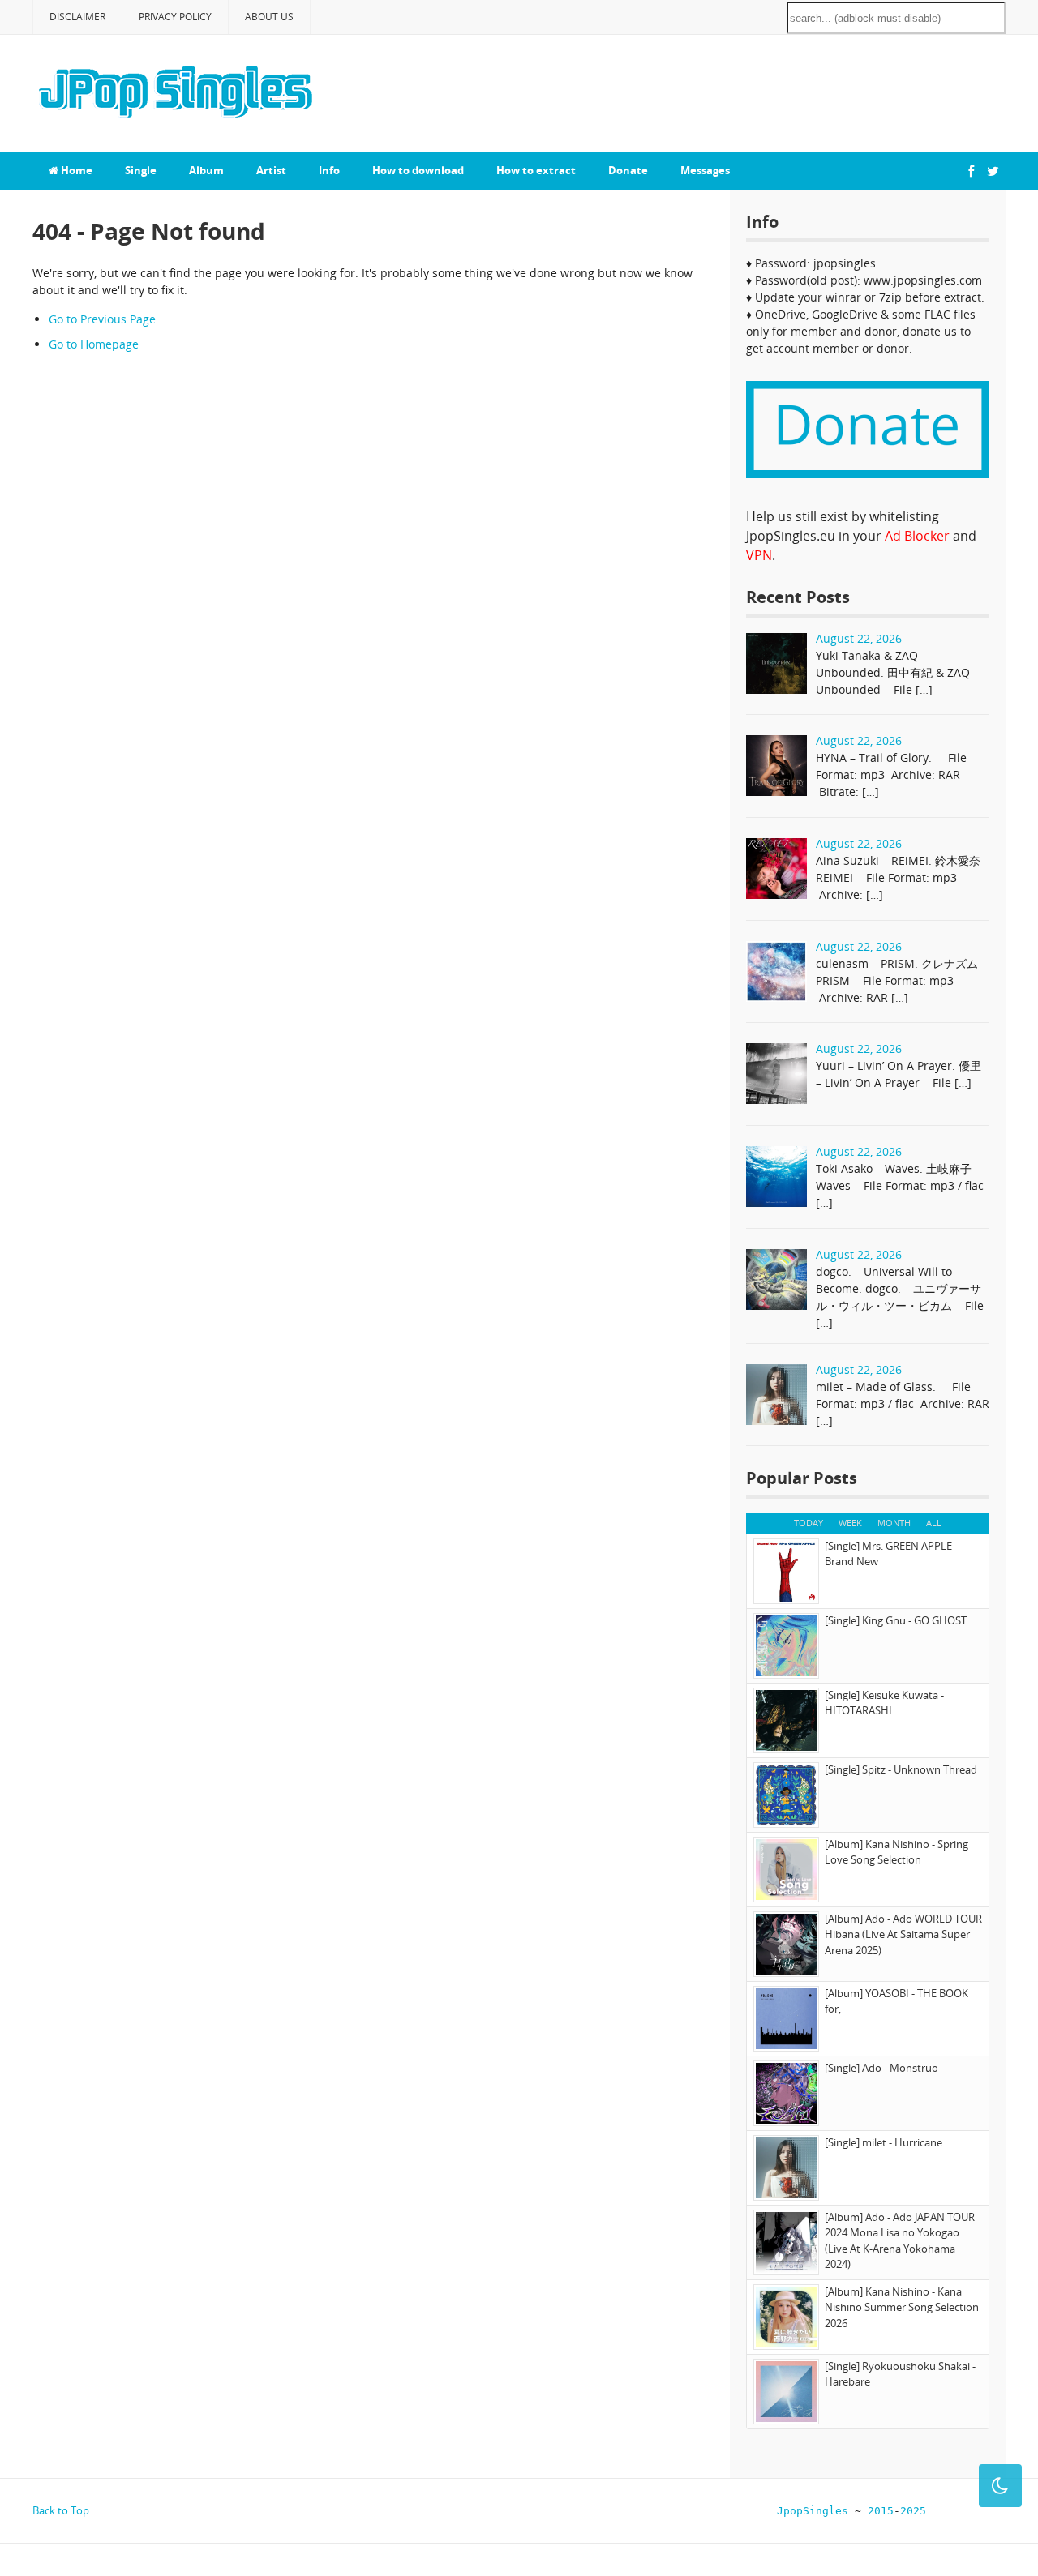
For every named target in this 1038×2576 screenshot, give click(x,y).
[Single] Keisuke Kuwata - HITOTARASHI (884, 1703)
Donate (628, 170)
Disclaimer (77, 17)
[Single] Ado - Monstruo (881, 2068)
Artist (271, 170)
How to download (418, 170)
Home (75, 170)
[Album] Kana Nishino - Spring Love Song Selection (896, 1852)
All (934, 1523)
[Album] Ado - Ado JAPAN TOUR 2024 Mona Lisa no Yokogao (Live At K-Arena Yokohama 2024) (900, 2241)
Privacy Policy (175, 17)
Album (206, 170)
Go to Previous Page (102, 319)
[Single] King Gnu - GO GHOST (896, 1620)
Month (894, 1523)
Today (809, 1523)
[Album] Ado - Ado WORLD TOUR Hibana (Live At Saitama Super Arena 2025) (903, 1934)
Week (850, 1523)
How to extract (536, 170)
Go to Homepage (94, 344)
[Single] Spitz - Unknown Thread (901, 1769)
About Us (269, 17)
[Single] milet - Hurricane (884, 2142)
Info (329, 170)
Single (141, 170)
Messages (705, 170)
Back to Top (61, 2510)
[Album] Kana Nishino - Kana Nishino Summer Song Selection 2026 (902, 2307)
